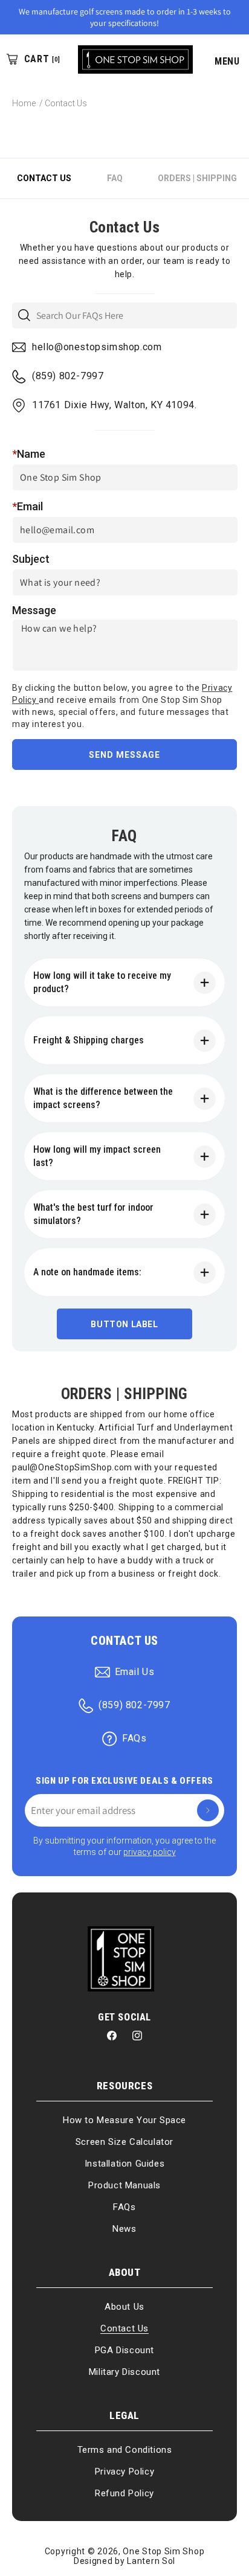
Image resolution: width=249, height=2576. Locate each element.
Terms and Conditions (125, 2450)
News (124, 2229)
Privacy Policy (124, 2472)
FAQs (134, 1738)
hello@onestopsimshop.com (97, 347)
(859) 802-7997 (68, 376)
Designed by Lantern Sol (124, 2561)
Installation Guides (124, 2164)
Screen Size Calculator (124, 2142)
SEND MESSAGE (124, 755)
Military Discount (124, 2372)
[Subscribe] (208, 1810)
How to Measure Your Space (124, 2120)
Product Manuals (124, 2185)
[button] (221, 59)
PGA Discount (124, 2350)
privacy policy (150, 1852)
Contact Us (124, 2328)
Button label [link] (124, 1324)
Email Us (135, 1672)
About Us (124, 2307)
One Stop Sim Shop (163, 2551)
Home (24, 103)
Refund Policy (124, 2493)
